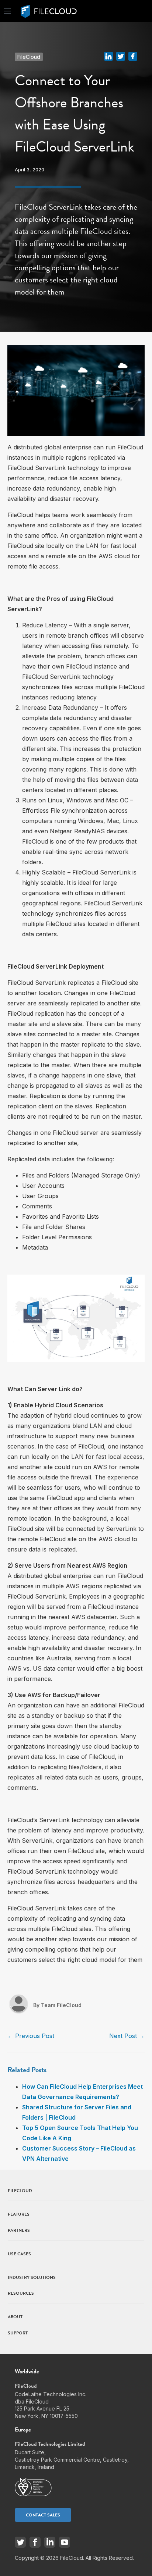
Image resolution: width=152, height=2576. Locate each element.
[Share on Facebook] (133, 56)
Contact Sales (43, 2515)
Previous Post (31, 2036)
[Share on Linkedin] (108, 56)
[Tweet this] (121, 56)
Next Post (127, 2036)
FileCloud (29, 57)
